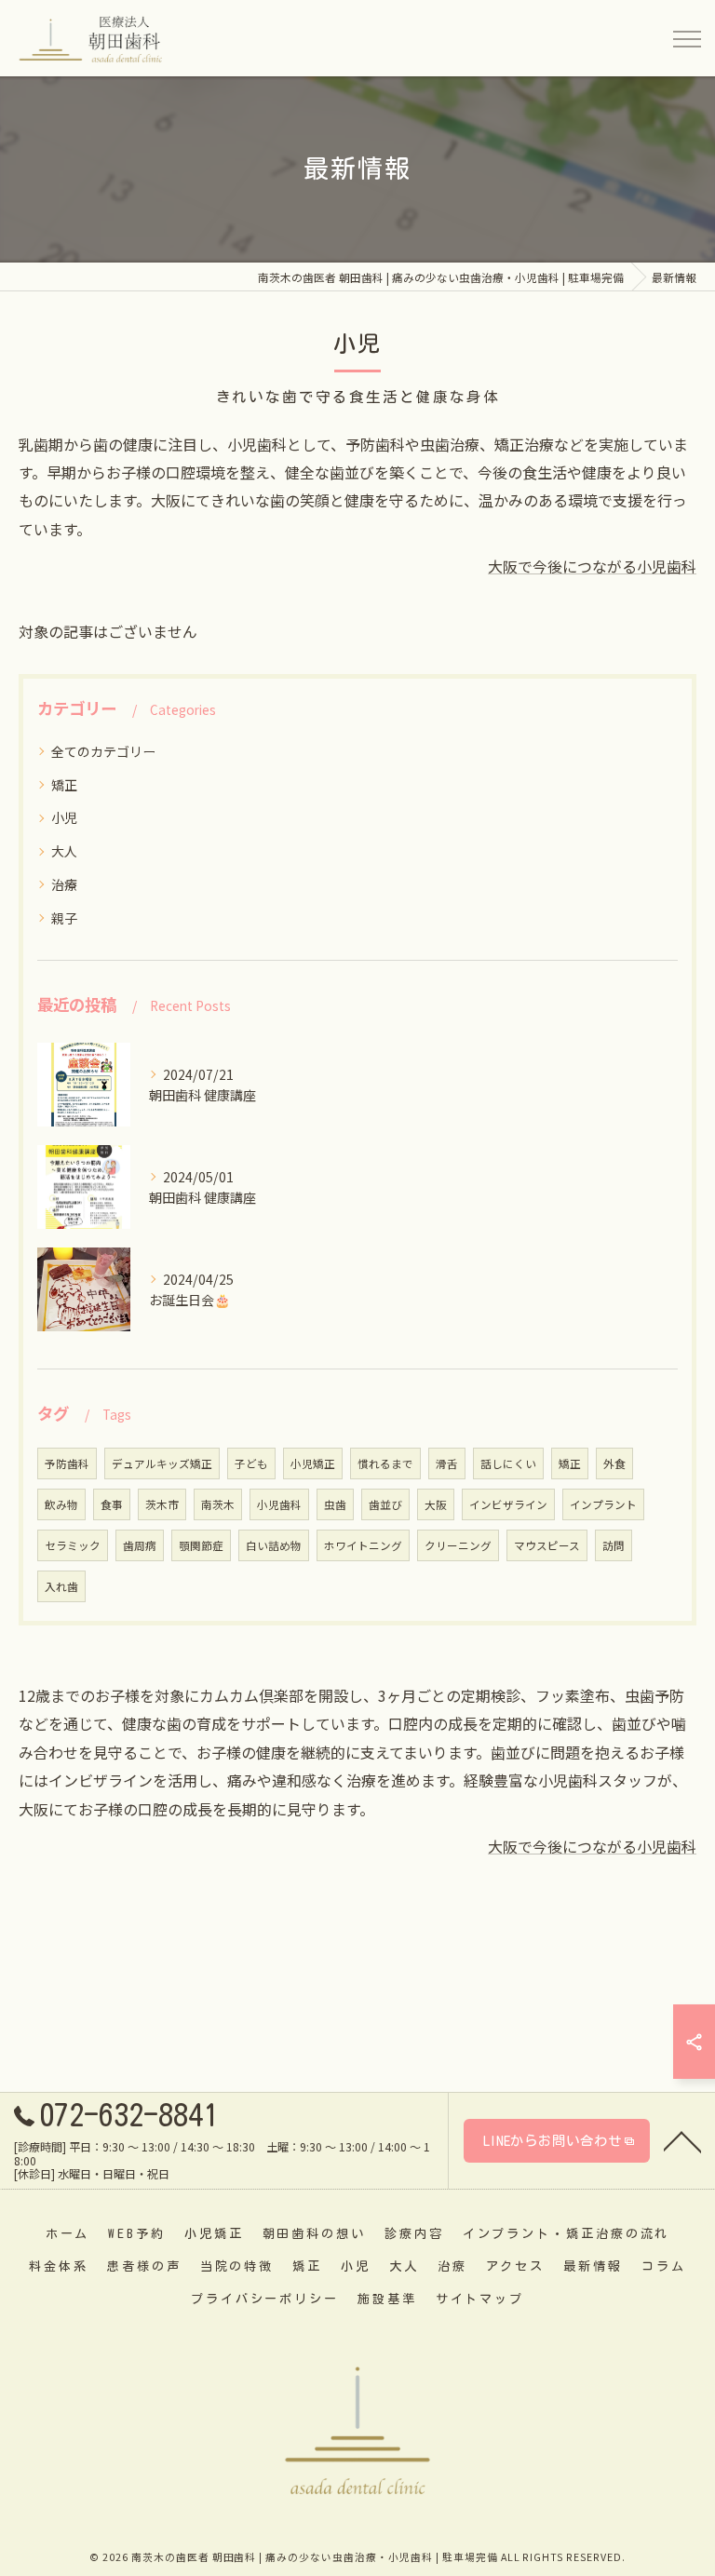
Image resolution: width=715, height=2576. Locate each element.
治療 (64, 884)
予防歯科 (67, 1463)
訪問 (614, 1545)
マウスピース (547, 1545)
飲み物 (61, 1504)
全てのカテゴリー (103, 751)
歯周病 (140, 1545)
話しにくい (508, 1463)
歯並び (385, 1504)
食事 (112, 1504)
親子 (64, 918)
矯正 (64, 785)
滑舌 (447, 1463)
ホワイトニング (363, 1545)
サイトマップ (480, 2299)
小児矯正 (313, 1463)
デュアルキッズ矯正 (162, 1463)
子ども (251, 1463)
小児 (64, 817)
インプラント (603, 1504)
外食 (614, 1463)
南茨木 (218, 1504)
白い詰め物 (274, 1545)
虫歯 (335, 1504)
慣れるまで (385, 1463)
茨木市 (162, 1504)
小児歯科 (279, 1504)
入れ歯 (61, 1586)
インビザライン (508, 1504)
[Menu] (686, 37)
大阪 (436, 1504)
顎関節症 (201, 1545)
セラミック (73, 1545)
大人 (64, 851)
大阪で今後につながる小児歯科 (592, 566)
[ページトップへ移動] (682, 2140)
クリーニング (458, 1545)
